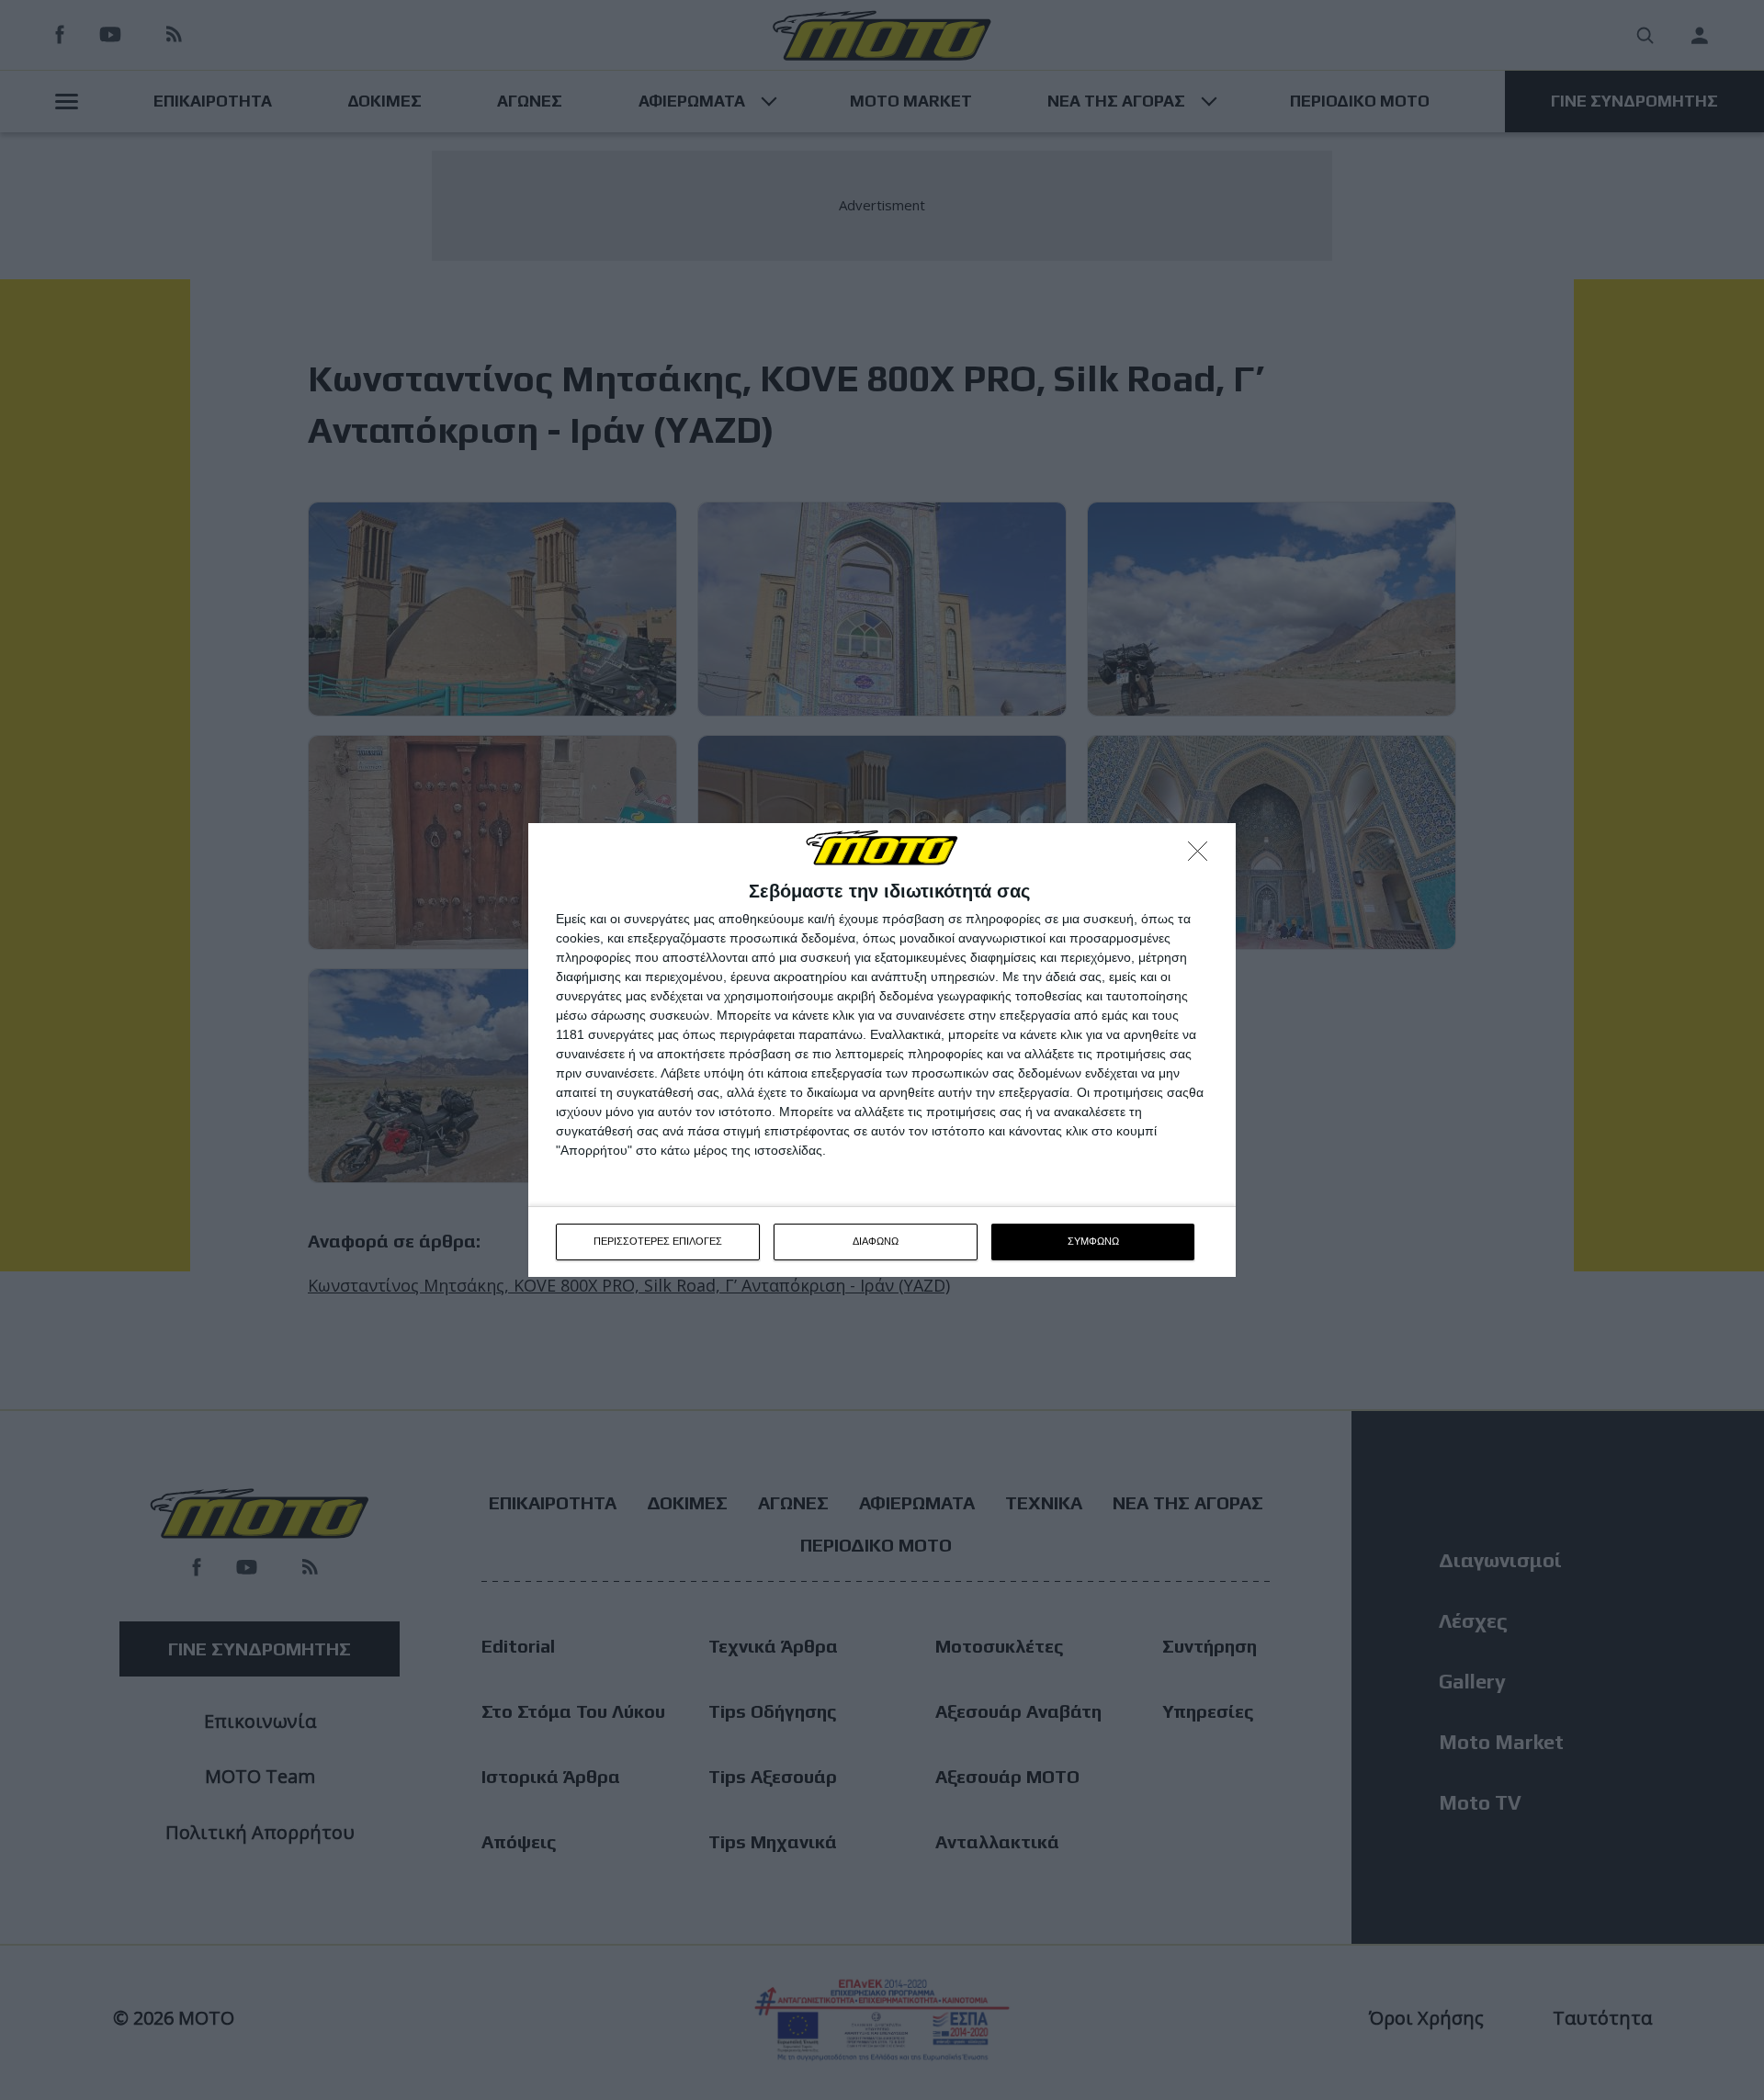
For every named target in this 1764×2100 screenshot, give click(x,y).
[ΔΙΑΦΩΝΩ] (1203, 856)
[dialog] (882, 1050)
